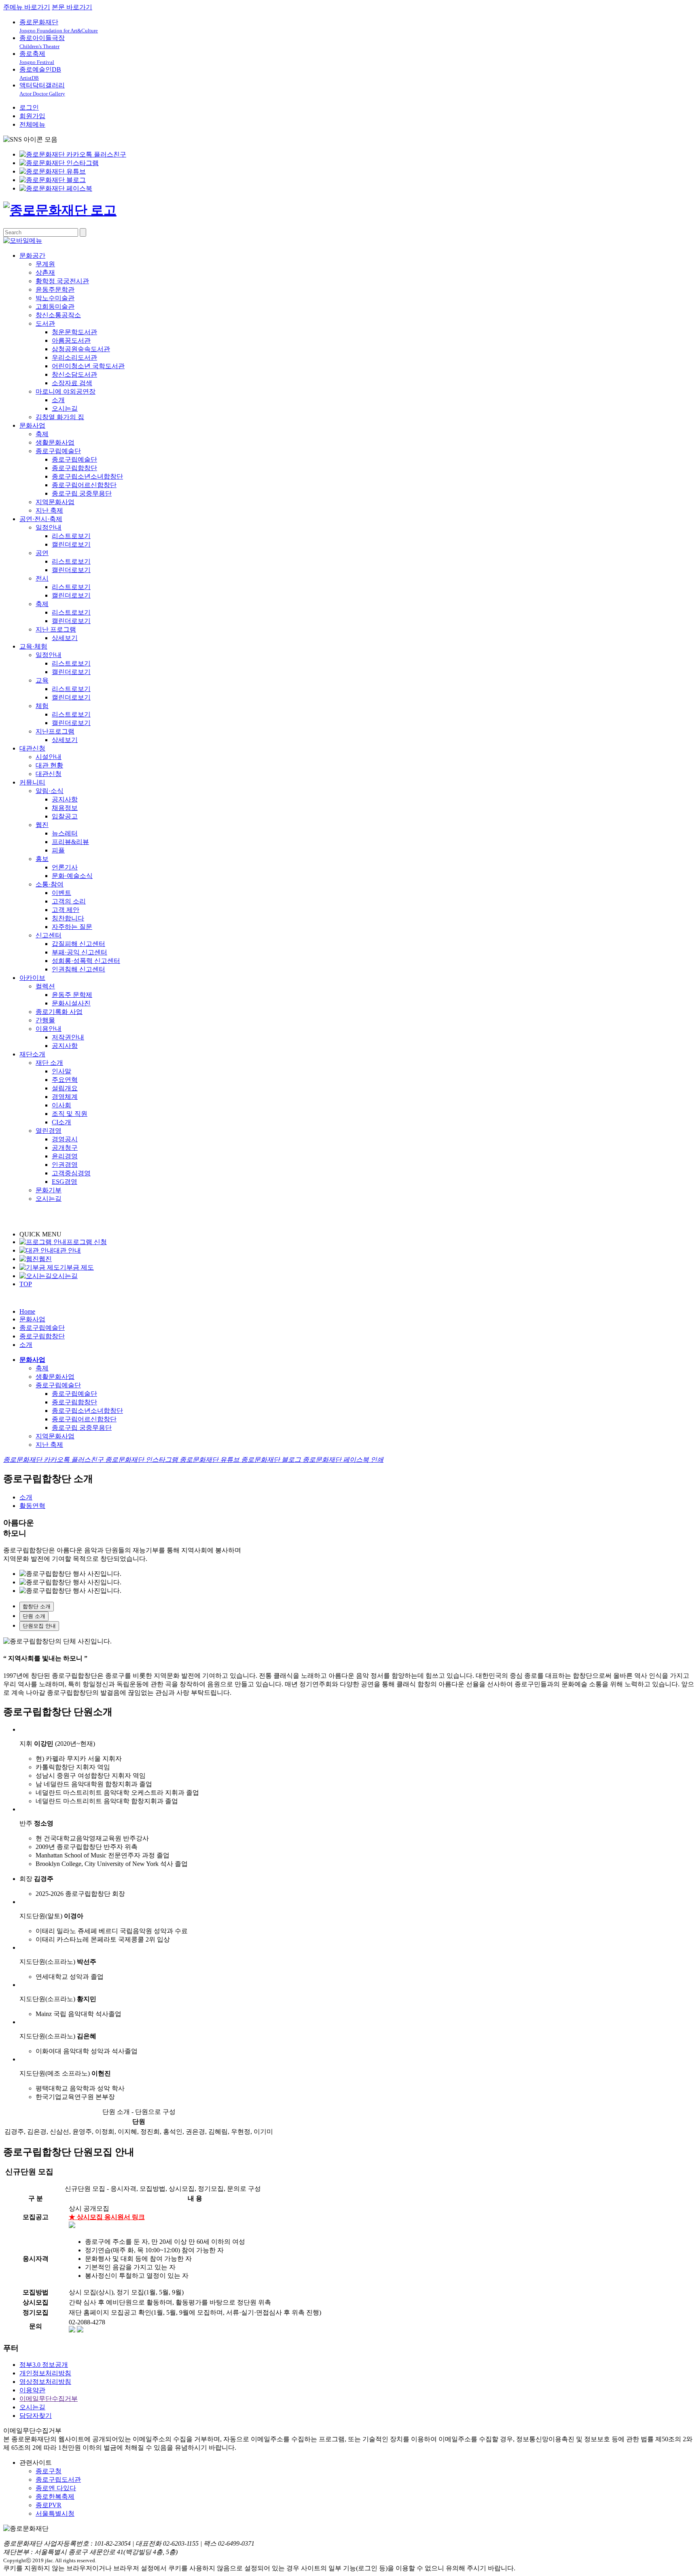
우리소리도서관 (74, 357)
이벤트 (61, 893)
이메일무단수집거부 (49, 2399)
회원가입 (32, 116)
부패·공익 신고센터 (79, 952)
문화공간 (32, 255)
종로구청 (49, 2471)
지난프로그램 (55, 731)
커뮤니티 (32, 782)
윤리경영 (65, 1156)
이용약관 (32, 2390)
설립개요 (65, 1088)
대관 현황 (49, 765)
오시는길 (65, 408)
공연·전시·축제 (41, 519)
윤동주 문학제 (72, 995)
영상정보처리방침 (45, 2382)
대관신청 (32, 748)
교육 (42, 680)
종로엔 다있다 (56, 2488)
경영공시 (65, 1139)
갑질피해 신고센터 (78, 944)
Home (27, 1311)
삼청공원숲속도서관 (81, 349)
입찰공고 (65, 816)
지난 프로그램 (56, 629)
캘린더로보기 (71, 544)
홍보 (42, 859)
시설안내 (49, 757)
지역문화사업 (55, 502)
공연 (42, 553)
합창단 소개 (37, 1606)
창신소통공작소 (58, 315)
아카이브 (32, 978)
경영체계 (65, 1097)
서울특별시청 (55, 2513)
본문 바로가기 (72, 7)
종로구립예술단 (58, 451)
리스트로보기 (71, 536)
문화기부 (49, 1190)
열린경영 (49, 1131)
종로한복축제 (55, 2496)
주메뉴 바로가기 (27, 7)
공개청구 (65, 1148)
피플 (58, 850)
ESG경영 (65, 1182)
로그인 (29, 107)
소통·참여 (50, 884)
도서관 (45, 323)
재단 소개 (49, 1063)
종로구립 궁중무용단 (82, 493)
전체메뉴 (32, 124)
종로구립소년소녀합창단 (87, 476)
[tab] (358, 1607)
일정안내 (49, 527)
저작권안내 (68, 1037)
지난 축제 (49, 510)
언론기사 (65, 867)
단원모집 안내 (39, 1626)
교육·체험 (33, 646)
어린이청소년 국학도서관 (88, 366)
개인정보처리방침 (45, 2373)
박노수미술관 (55, 298)
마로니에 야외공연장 (66, 391)
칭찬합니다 (68, 918)
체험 (42, 706)
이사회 (61, 1105)
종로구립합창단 (74, 468)
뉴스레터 (65, 833)
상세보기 (65, 638)
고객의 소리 (69, 901)
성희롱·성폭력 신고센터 (86, 961)
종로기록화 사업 (59, 1012)
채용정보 (65, 808)
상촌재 (45, 272)
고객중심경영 (71, 1173)
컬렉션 (45, 986)
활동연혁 (32, 1506)
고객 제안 (66, 910)
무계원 (45, 264)
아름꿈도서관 (71, 340)
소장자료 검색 (72, 383)
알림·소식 (50, 791)
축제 (42, 434)
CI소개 (61, 1122)
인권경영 (65, 1165)
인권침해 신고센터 (78, 969)
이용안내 (49, 1029)
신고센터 (49, 935)
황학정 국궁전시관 (62, 281)
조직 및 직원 (70, 1114)
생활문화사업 (55, 442)
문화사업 (32, 425)
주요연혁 (65, 1080)
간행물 (45, 1020)
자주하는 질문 (72, 927)
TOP (26, 1284)
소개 (58, 400)
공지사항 (65, 799)
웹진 (42, 825)
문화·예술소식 (72, 876)
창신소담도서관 (74, 374)
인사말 (61, 1071)
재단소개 (32, 1054)
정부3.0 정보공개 (44, 2365)
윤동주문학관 (55, 289)
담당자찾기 (36, 2416)
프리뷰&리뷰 (70, 842)
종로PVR (49, 2505)
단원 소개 (34, 1616)
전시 (42, 578)
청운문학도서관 (74, 332)
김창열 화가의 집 (60, 417)
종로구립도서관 (58, 2480)
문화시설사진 (71, 1003)
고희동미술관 (55, 306)
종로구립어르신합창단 (84, 485)
